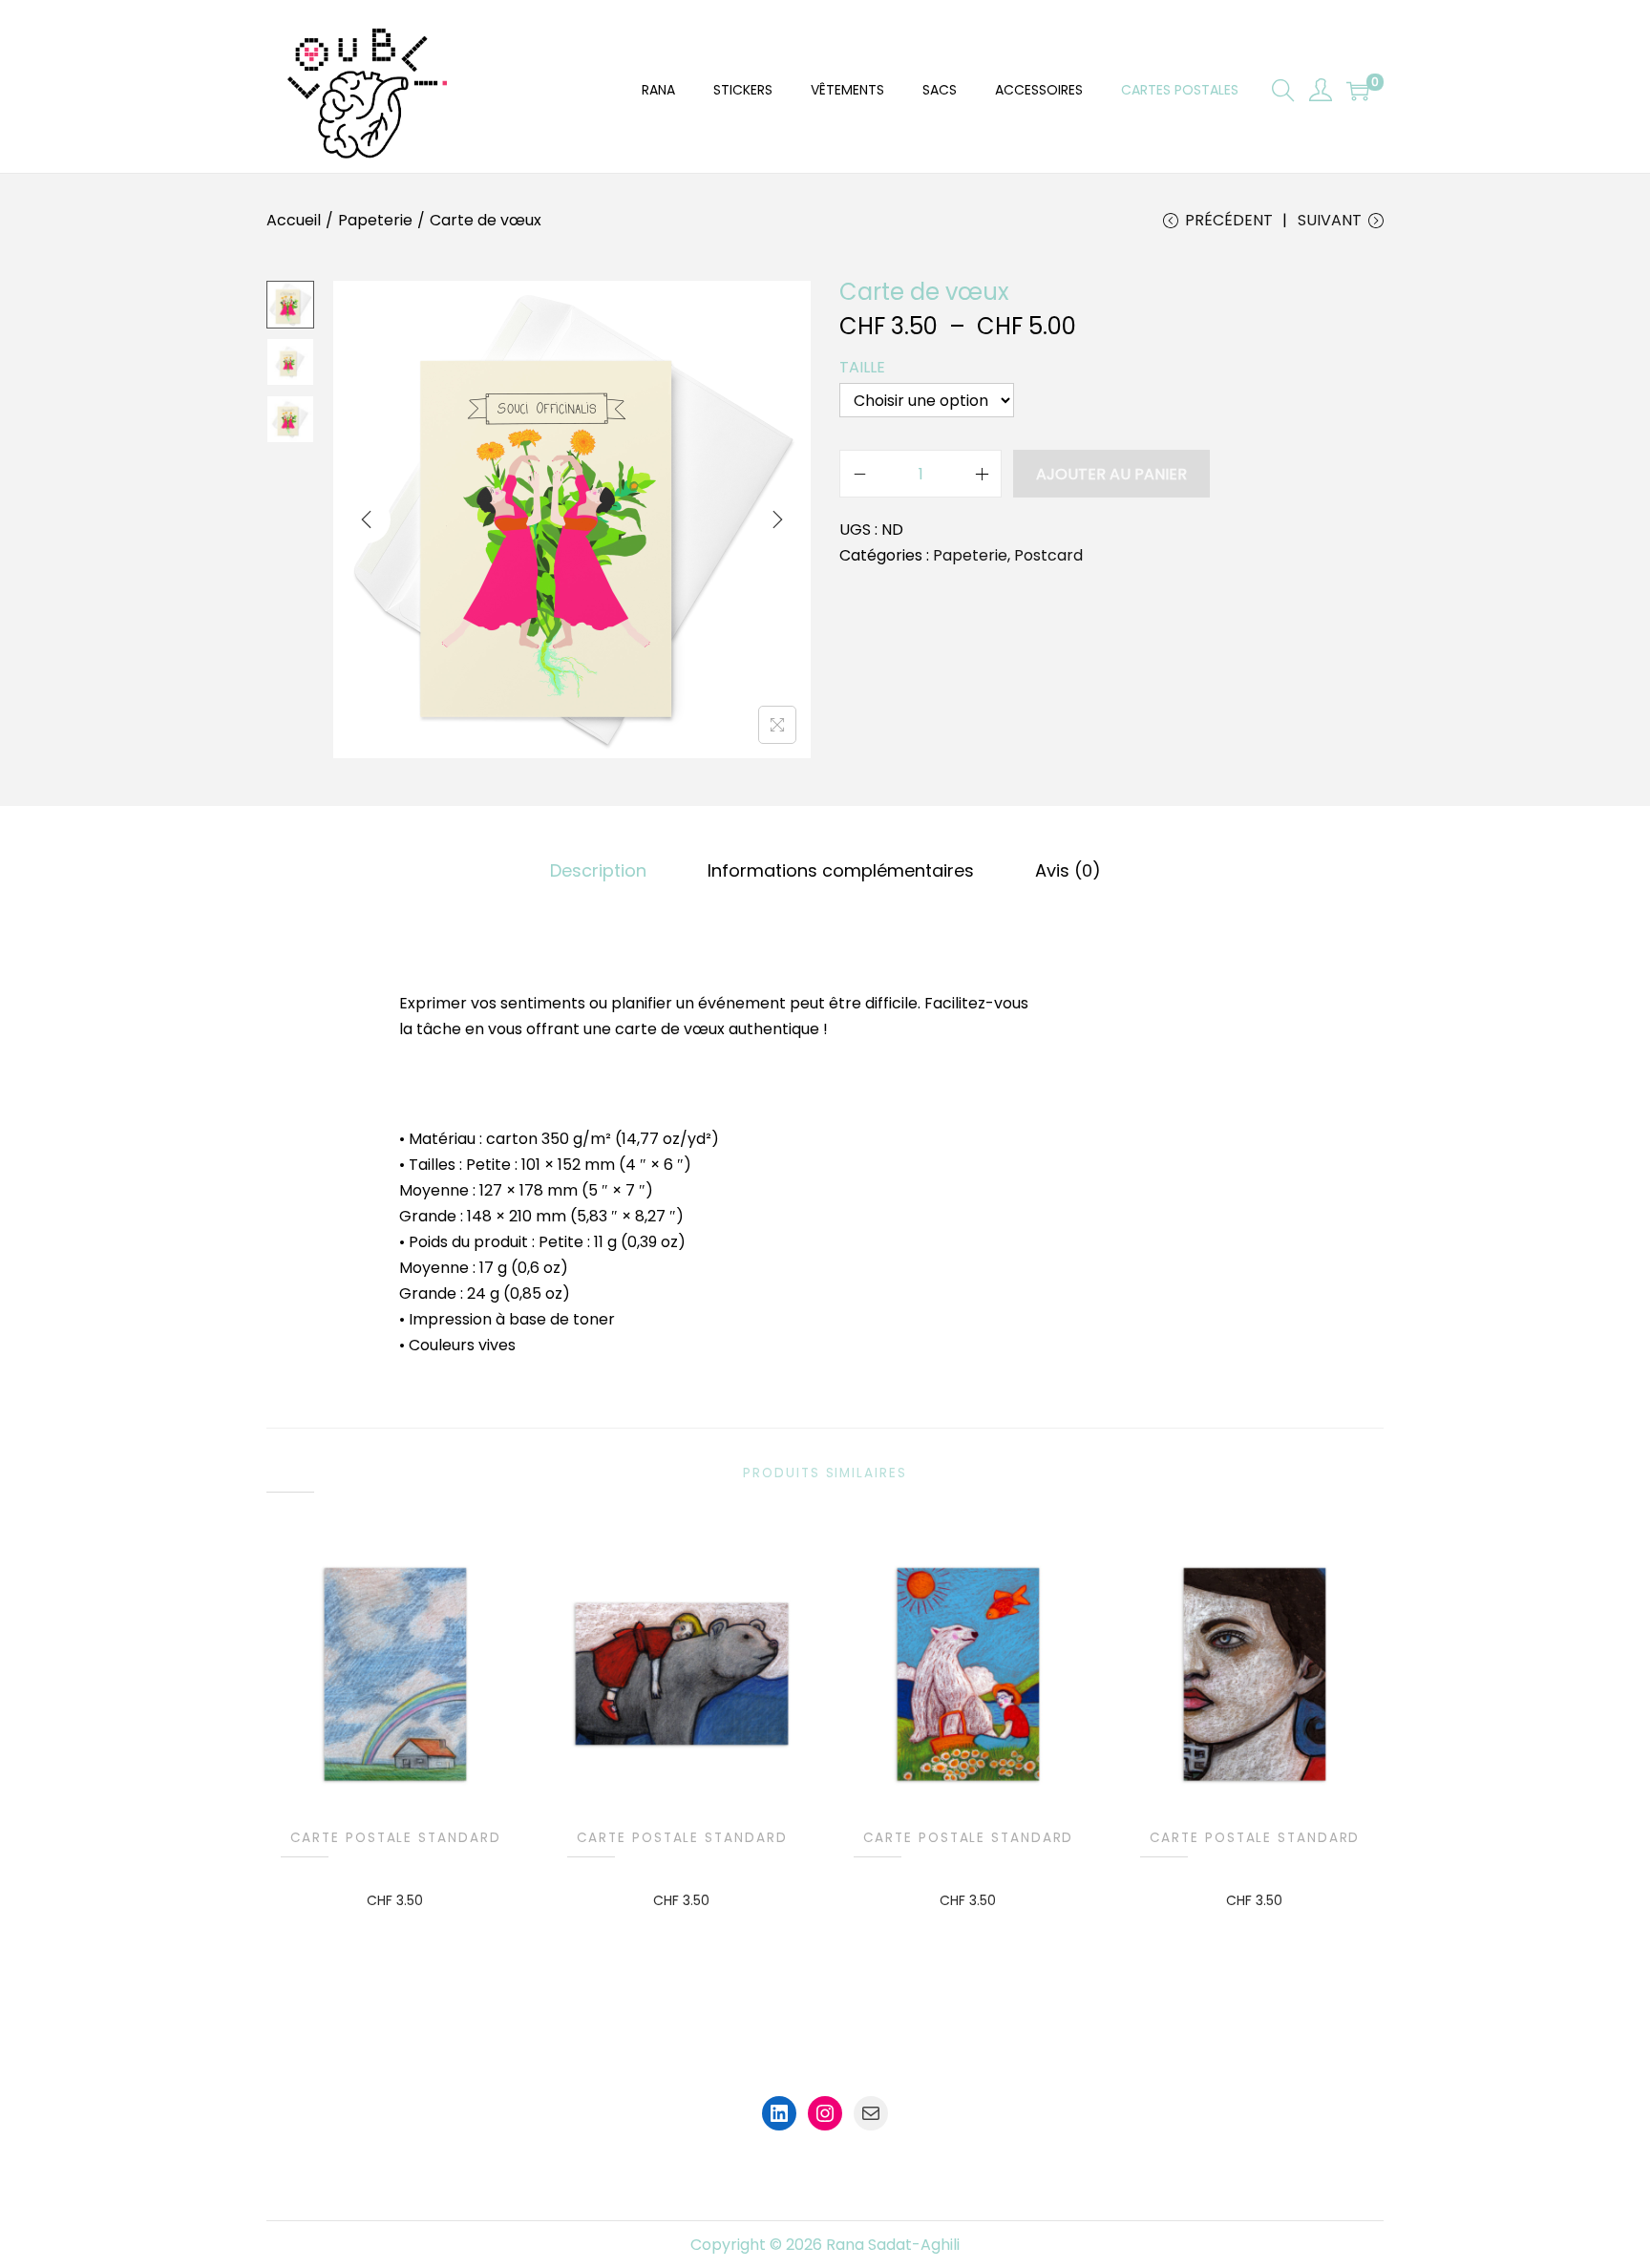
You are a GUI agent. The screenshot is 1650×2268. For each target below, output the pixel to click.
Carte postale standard (396, 1838)
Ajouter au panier (1111, 474)
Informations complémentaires (841, 870)
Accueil (294, 220)
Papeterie (375, 220)
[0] (1358, 91)
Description (598, 870)
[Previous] (367, 519)
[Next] (777, 519)
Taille (862, 367)
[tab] (598, 870)
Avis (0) (1068, 870)
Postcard (1048, 555)
